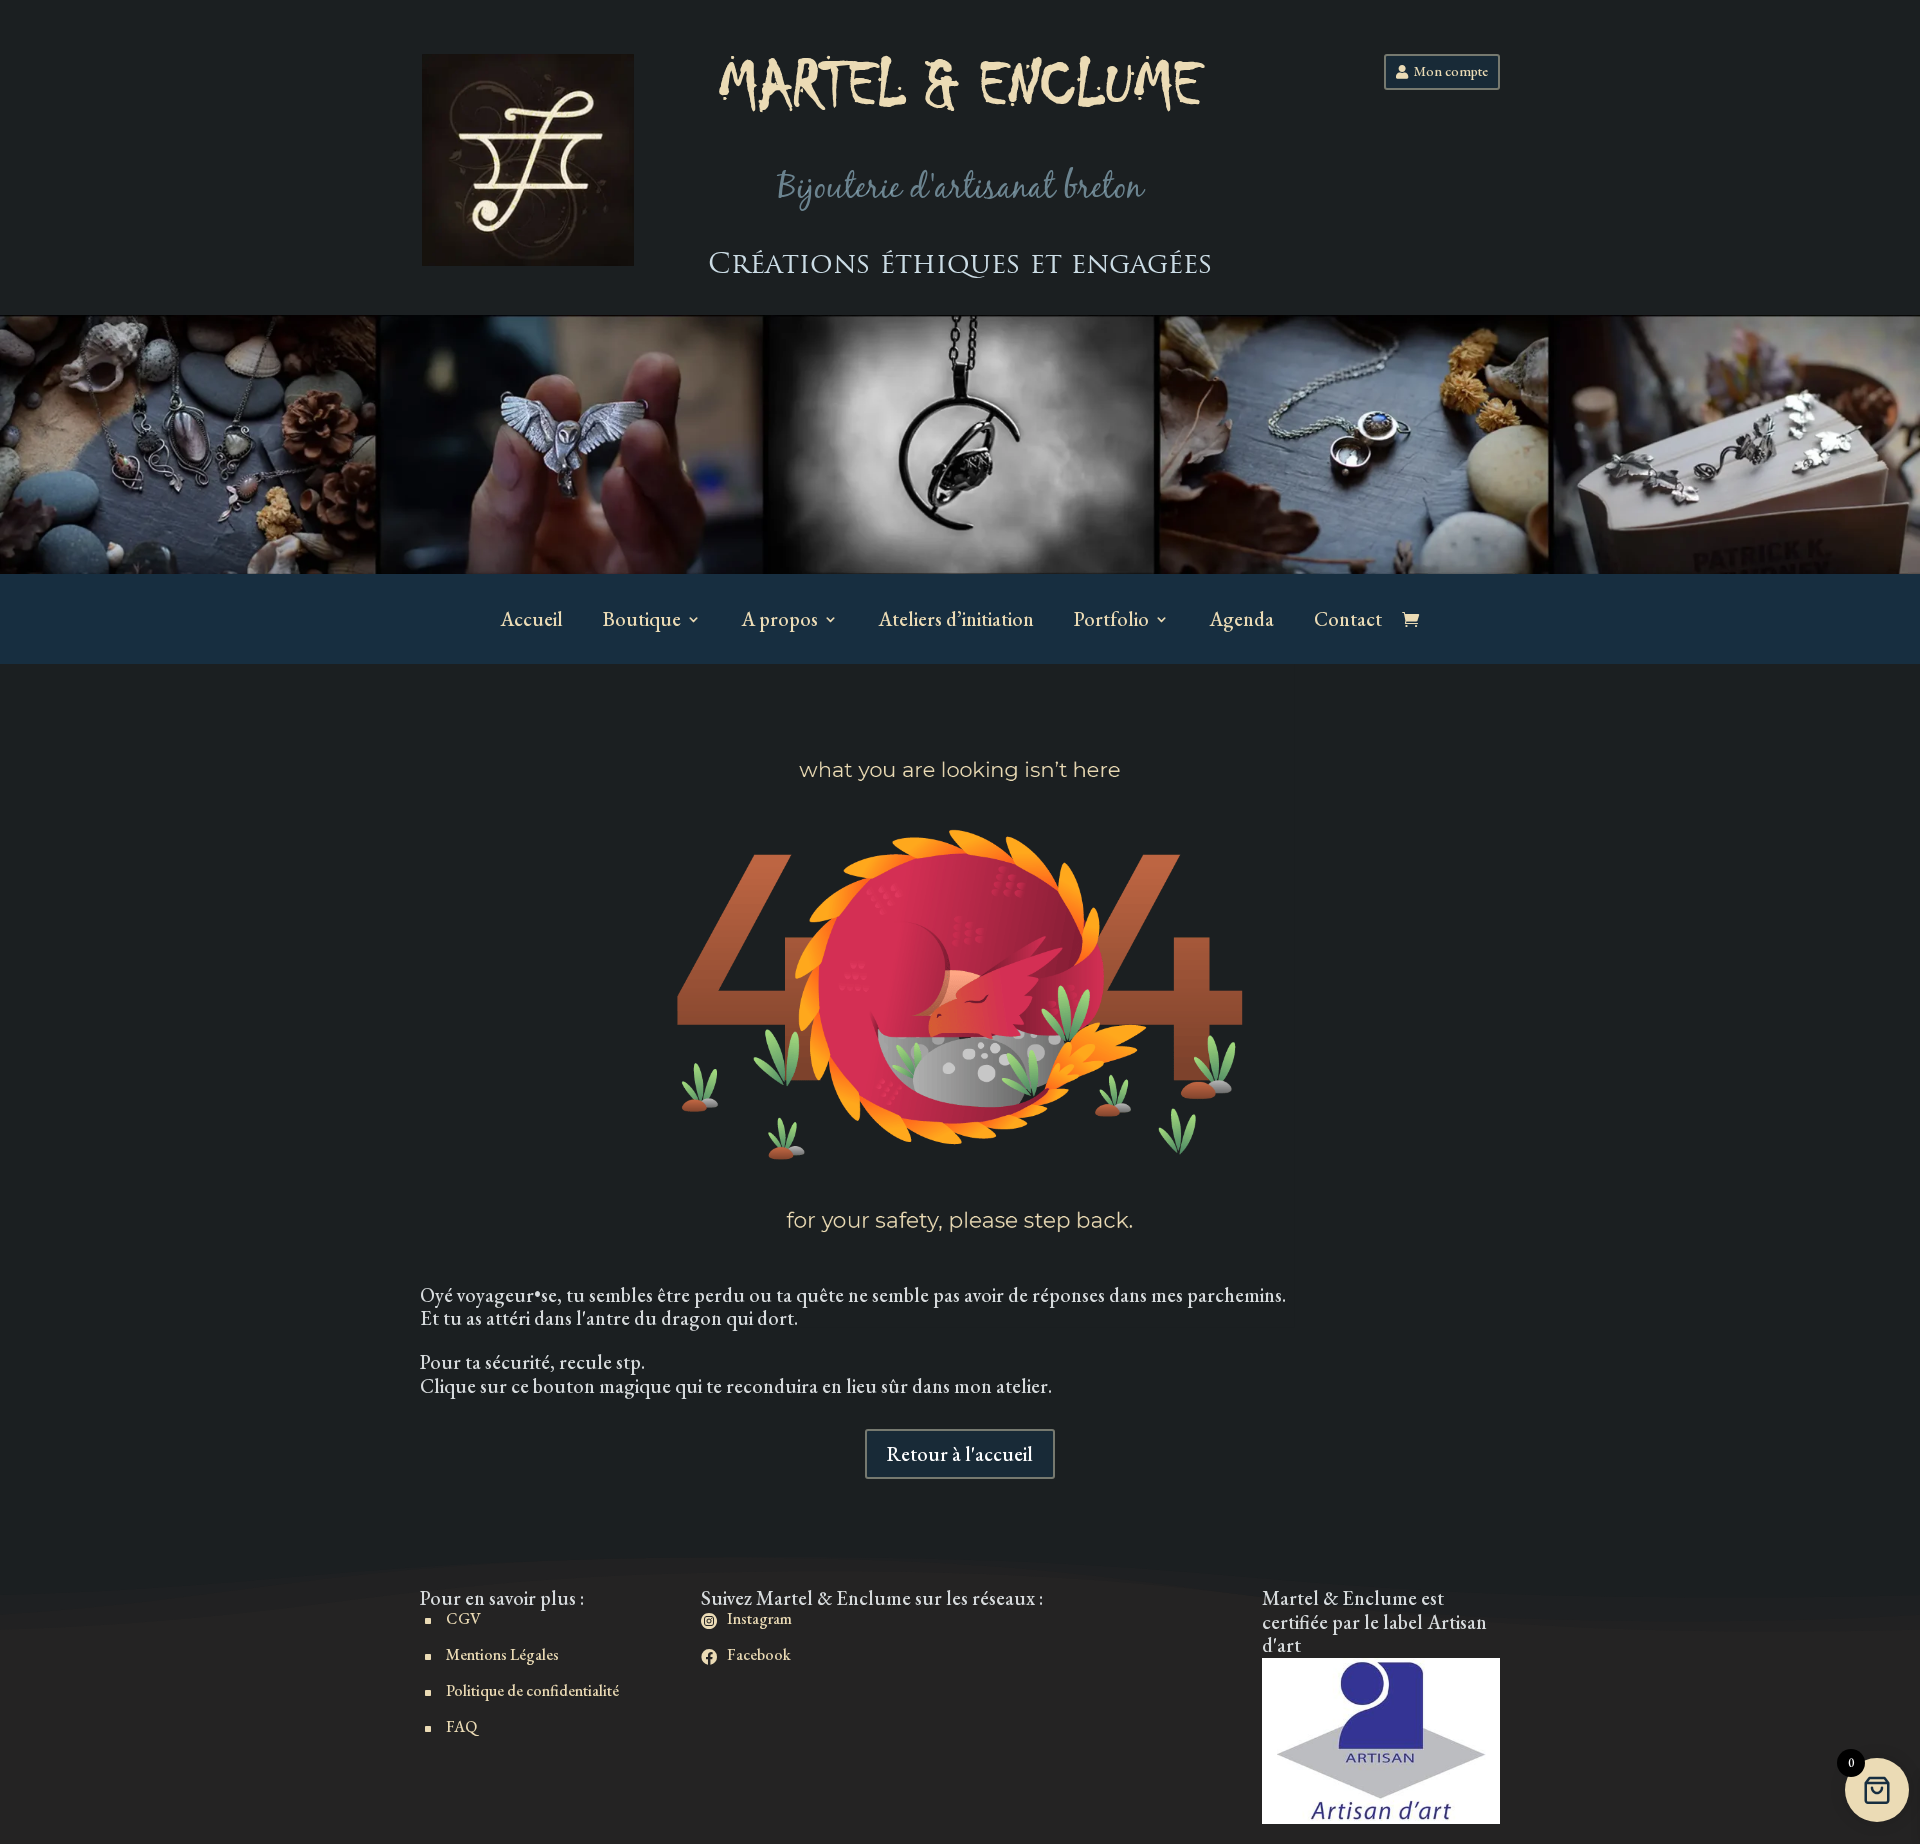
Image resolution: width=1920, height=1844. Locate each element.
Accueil (531, 619)
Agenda (1241, 619)
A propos (779, 619)
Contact (1348, 619)
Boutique (642, 619)
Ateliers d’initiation (956, 619)
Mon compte (1451, 71)
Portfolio (1111, 619)
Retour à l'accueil (960, 1454)
